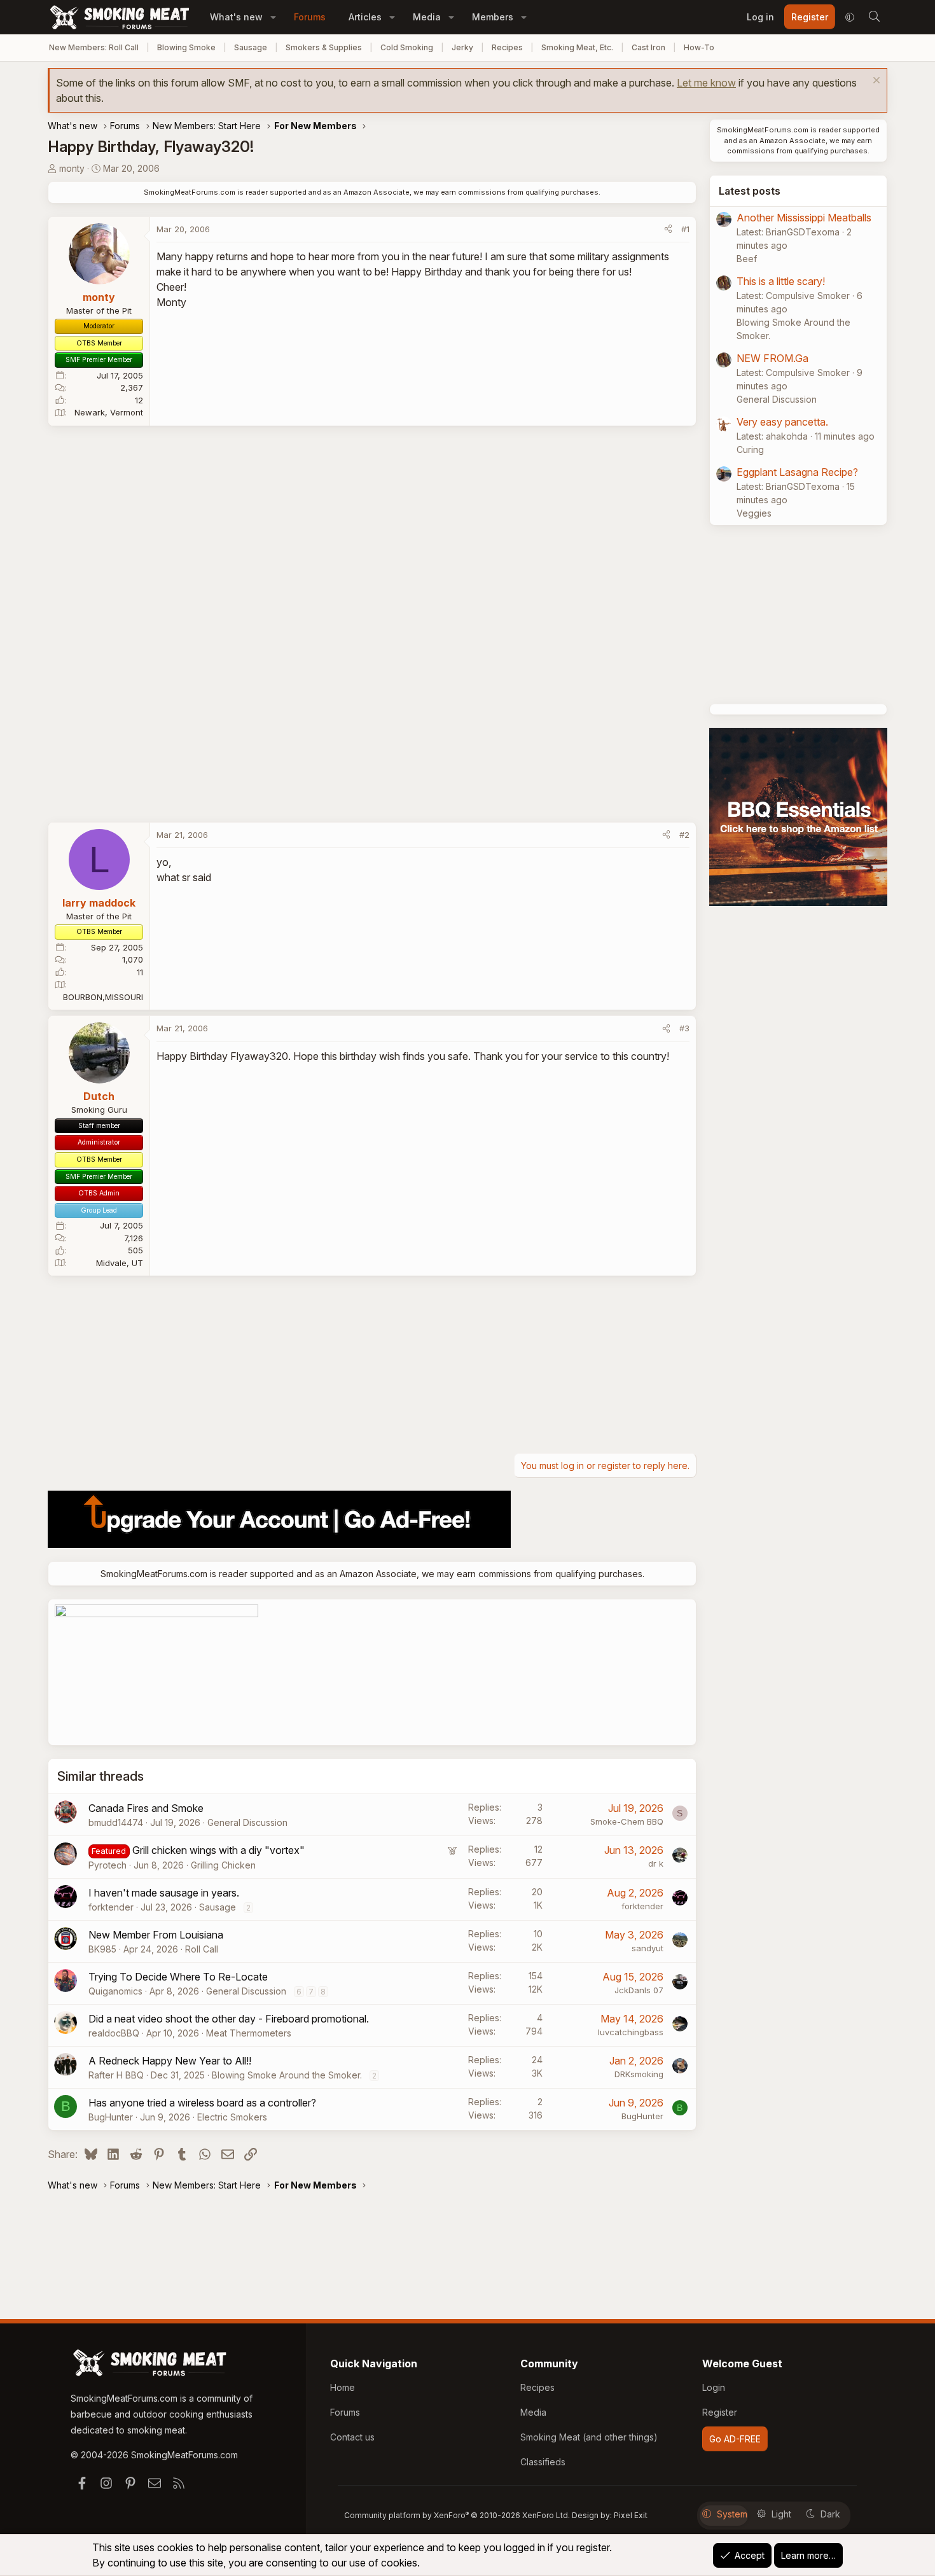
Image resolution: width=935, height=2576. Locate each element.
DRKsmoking (639, 2074)
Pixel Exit (631, 2515)
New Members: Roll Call (94, 47)
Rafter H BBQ (116, 2075)
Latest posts (750, 191)
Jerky (462, 47)
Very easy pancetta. (782, 422)
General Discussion (247, 1822)
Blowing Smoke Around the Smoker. (287, 2075)
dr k (656, 1863)
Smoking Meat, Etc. (577, 47)
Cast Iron (648, 47)
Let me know (706, 83)
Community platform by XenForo (457, 2515)
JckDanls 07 (639, 1990)
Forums (310, 17)
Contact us (352, 2437)
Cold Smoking (407, 47)
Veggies (754, 513)
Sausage (251, 47)
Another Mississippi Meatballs (804, 218)
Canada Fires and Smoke (146, 1808)
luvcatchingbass (631, 2032)
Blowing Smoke (186, 47)
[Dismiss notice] (875, 82)
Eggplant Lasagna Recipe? (797, 472)
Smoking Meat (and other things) (589, 2437)
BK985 (102, 1949)
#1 (685, 229)
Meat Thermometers (249, 2033)
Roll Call (202, 1949)
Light (781, 2514)
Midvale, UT (120, 1263)
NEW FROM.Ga (772, 358)
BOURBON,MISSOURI (103, 997)
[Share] (668, 230)
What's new (236, 17)
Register (720, 2412)
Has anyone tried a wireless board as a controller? (202, 2103)
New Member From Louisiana (156, 1935)
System (732, 2514)
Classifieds (543, 2462)
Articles (365, 17)
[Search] (874, 17)
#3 (684, 1028)
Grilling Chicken (223, 1865)
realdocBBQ (114, 2033)
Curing (750, 449)
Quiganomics (115, 1991)
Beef (747, 259)
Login (714, 2387)
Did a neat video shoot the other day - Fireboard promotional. (229, 2019)
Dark (830, 2514)
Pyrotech (107, 1865)
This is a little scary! (781, 281)
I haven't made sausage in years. (164, 1893)
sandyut (648, 1948)
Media (427, 17)
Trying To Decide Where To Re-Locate (178, 1977)
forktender (111, 1907)
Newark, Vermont (109, 412)
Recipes (507, 47)
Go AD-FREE (735, 2439)
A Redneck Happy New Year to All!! (170, 2061)
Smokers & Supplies (324, 47)
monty (72, 168)
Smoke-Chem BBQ (627, 1821)
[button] (273, 17)
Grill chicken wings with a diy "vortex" (218, 1850)
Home (343, 2387)
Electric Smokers (232, 2117)
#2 (684, 835)
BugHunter (111, 2117)
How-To (699, 47)
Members (493, 17)
